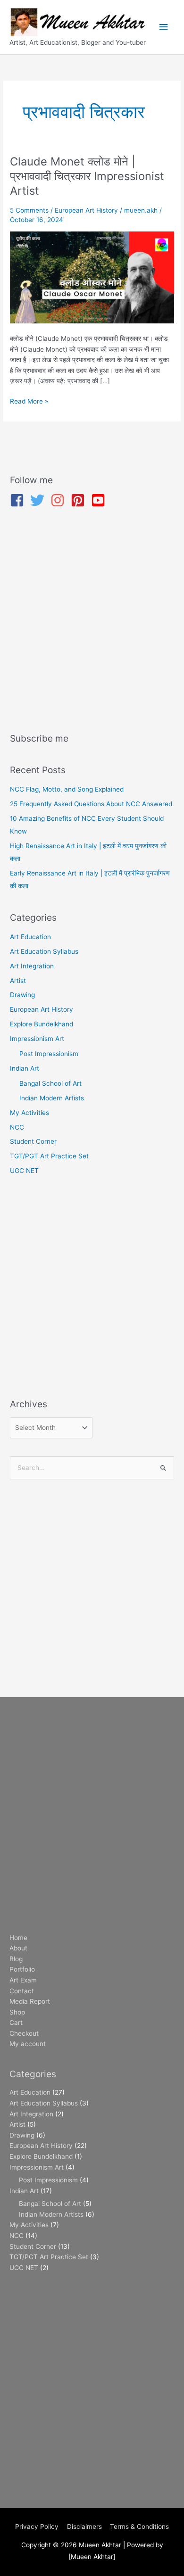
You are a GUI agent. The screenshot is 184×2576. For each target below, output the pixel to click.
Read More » (29, 400)
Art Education (30, 937)
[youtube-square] (100, 500)
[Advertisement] (92, 622)
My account (28, 2044)
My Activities (29, 1113)
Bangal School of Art (50, 1083)
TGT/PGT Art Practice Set (49, 1156)
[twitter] (39, 500)
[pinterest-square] (80, 500)
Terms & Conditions (139, 2526)
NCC (17, 1127)
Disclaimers (84, 2526)
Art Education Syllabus (44, 951)
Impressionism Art (37, 1039)
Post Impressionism (49, 1054)
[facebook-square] (19, 500)
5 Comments (29, 210)
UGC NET (24, 1171)
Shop (17, 2012)
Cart (16, 2023)
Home (18, 1938)
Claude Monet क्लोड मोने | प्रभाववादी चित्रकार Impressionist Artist (87, 176)
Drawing (22, 995)
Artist (18, 981)
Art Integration (32, 966)
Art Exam (23, 1980)
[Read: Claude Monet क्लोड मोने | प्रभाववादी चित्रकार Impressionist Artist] (92, 277)
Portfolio (22, 1969)
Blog (16, 1959)
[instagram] (60, 500)
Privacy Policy (37, 2526)
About (18, 1948)
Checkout (24, 2033)
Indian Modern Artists (52, 1098)
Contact (22, 1991)
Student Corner (33, 1141)
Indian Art (25, 1068)
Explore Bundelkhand (42, 1024)
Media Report (30, 2001)
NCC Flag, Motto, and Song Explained (67, 789)
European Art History (86, 210)
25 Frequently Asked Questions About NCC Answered (91, 804)
